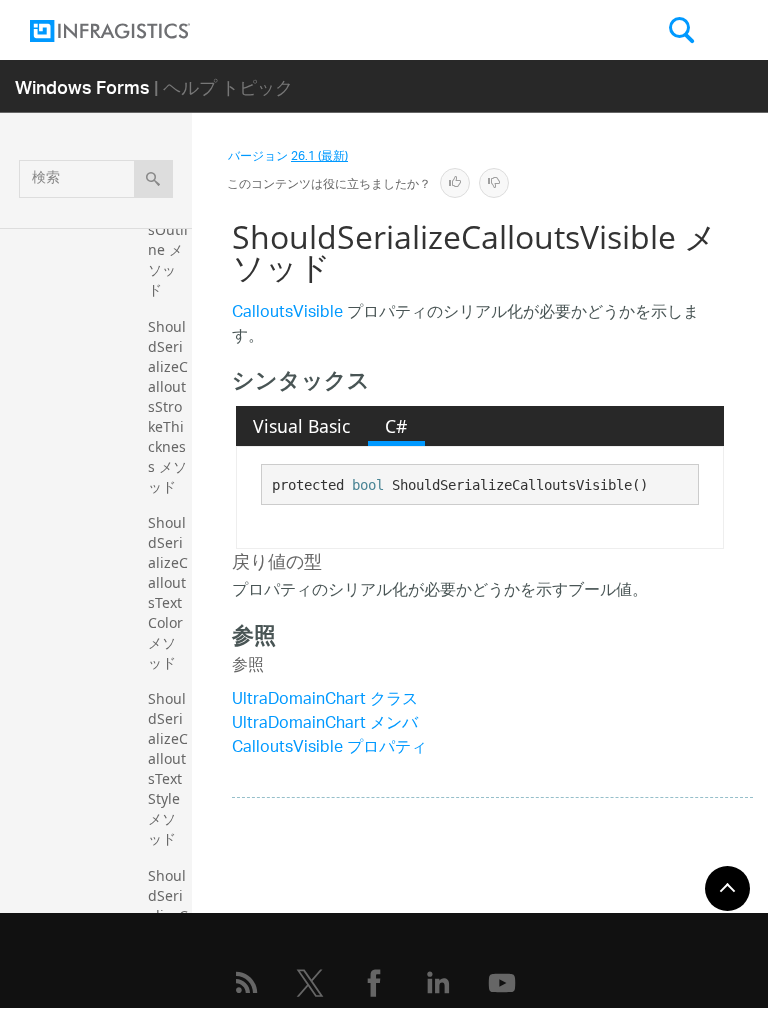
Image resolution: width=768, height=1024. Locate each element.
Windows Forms (82, 86)
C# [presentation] (396, 426)
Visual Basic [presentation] (301, 426)
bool (368, 485)
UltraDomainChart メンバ (325, 724)
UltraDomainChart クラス (325, 700)
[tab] (302, 426)
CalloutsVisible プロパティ (329, 748)
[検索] (153, 179)
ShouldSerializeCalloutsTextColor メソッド (168, 592)
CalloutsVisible (287, 313)
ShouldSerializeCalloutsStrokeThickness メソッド (168, 406)
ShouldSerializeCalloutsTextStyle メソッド (168, 768)
